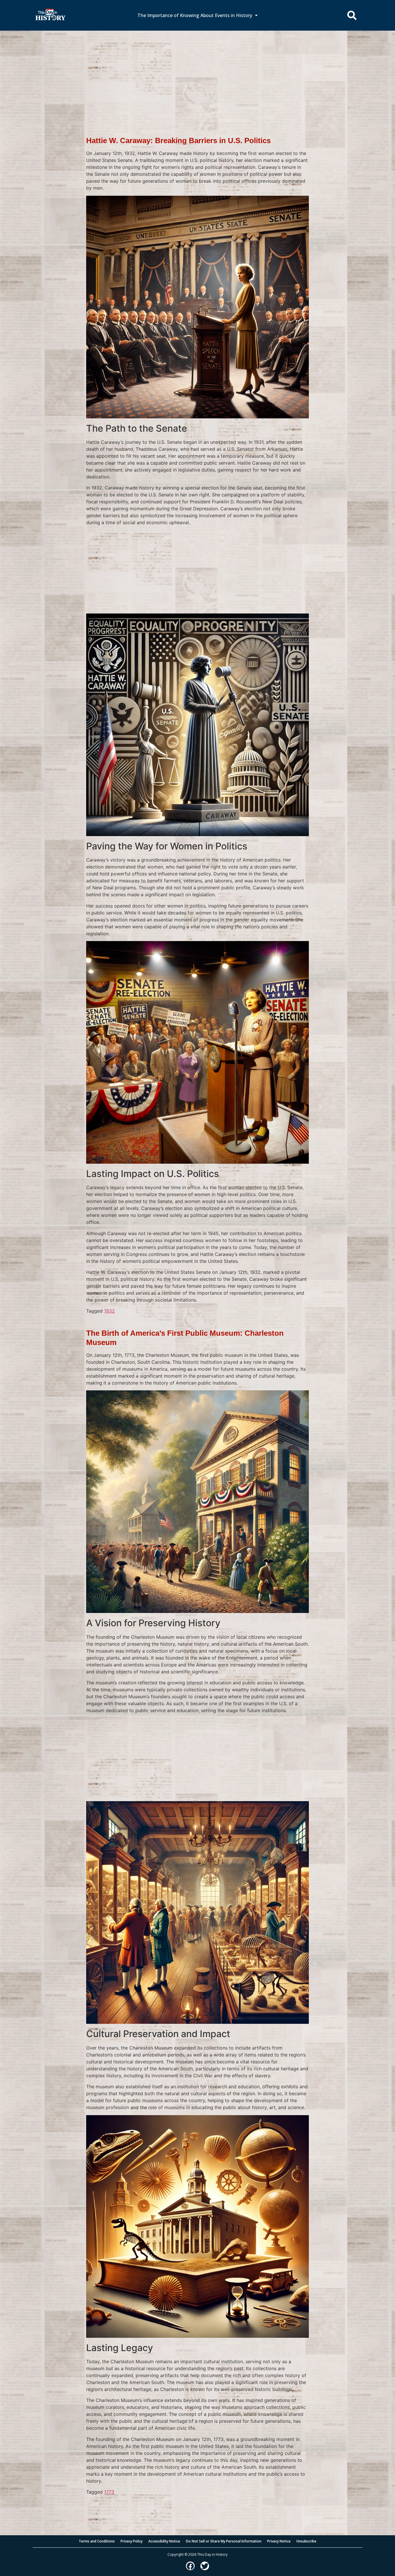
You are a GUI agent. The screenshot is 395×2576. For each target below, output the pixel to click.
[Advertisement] (197, 74)
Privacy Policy (132, 2541)
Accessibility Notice (164, 2541)
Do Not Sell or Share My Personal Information (224, 2541)
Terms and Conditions (97, 2541)
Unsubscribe (306, 2541)
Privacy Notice (279, 2541)
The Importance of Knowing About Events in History (195, 15)
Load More (197, 2504)
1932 (109, 1311)
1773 (109, 2492)
